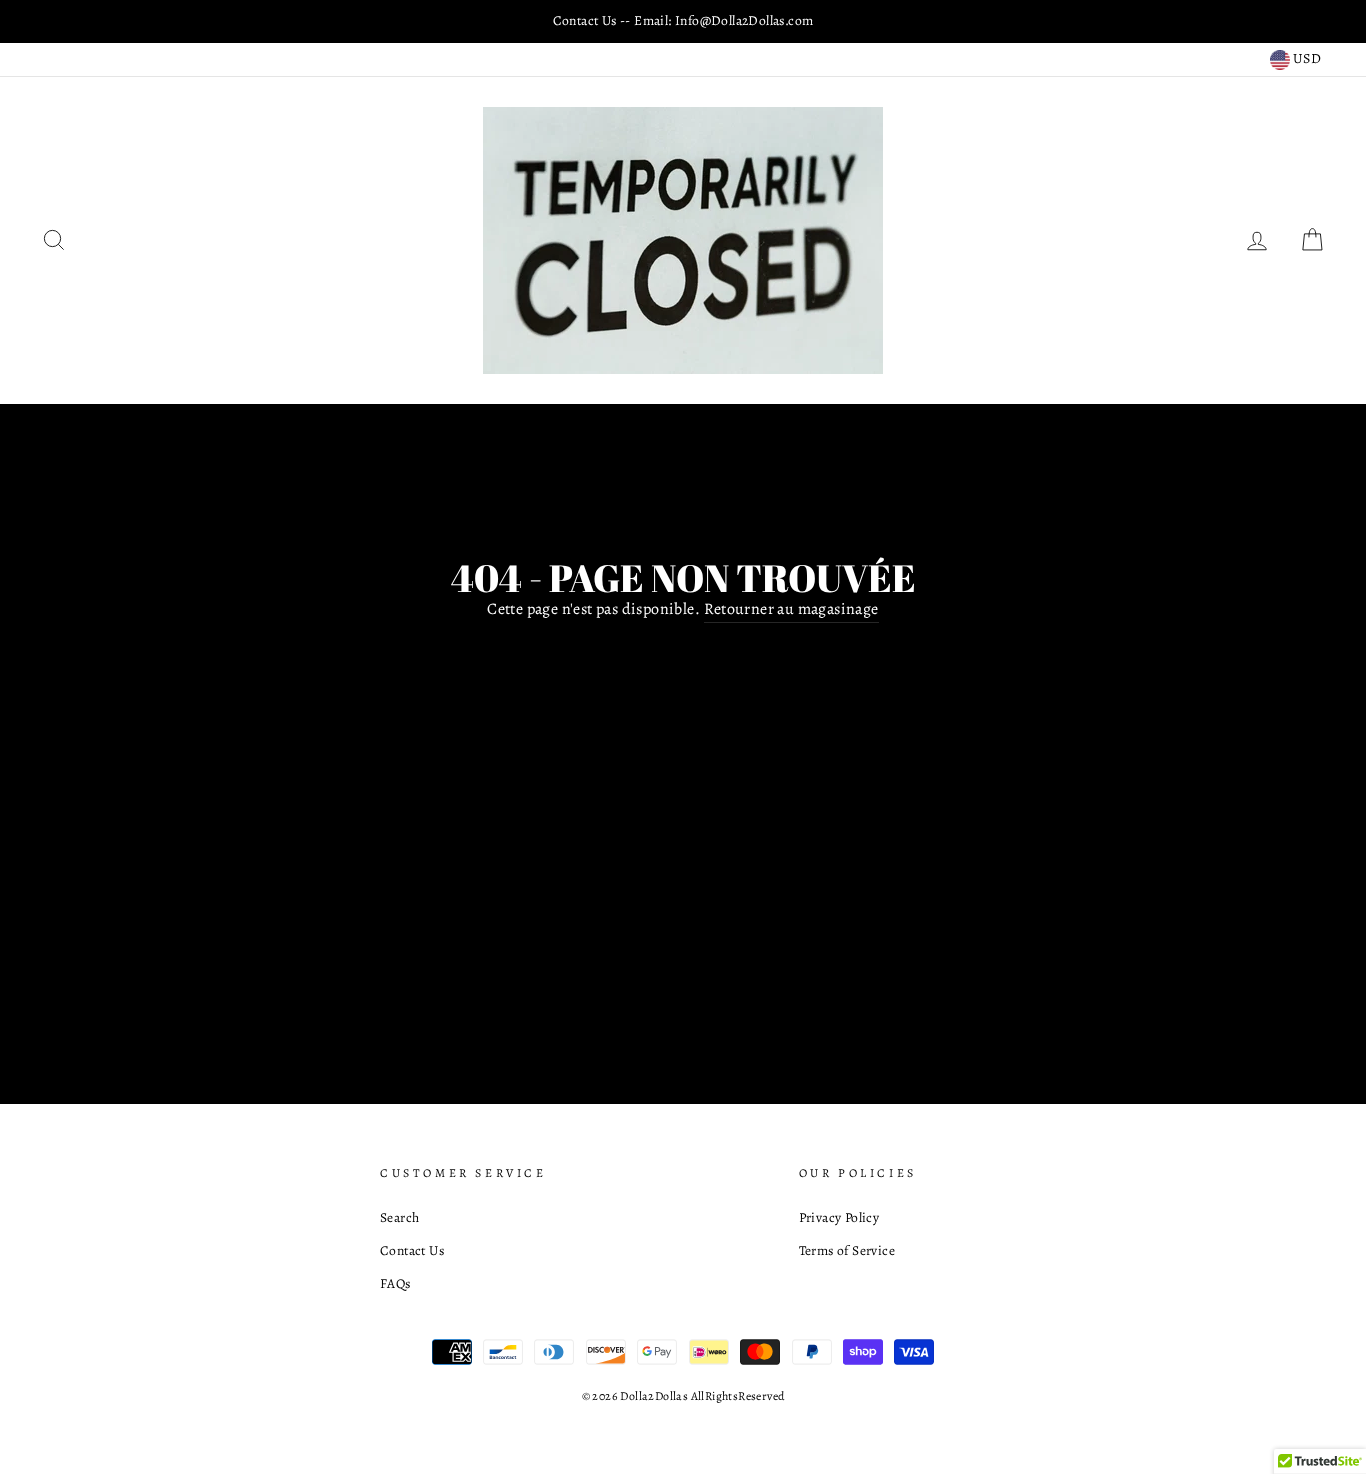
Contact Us (412, 1250)
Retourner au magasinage (791, 609)
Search (399, 1217)
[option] (683, 21)
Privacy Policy (839, 1217)
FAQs (395, 1283)
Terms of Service (847, 1250)
